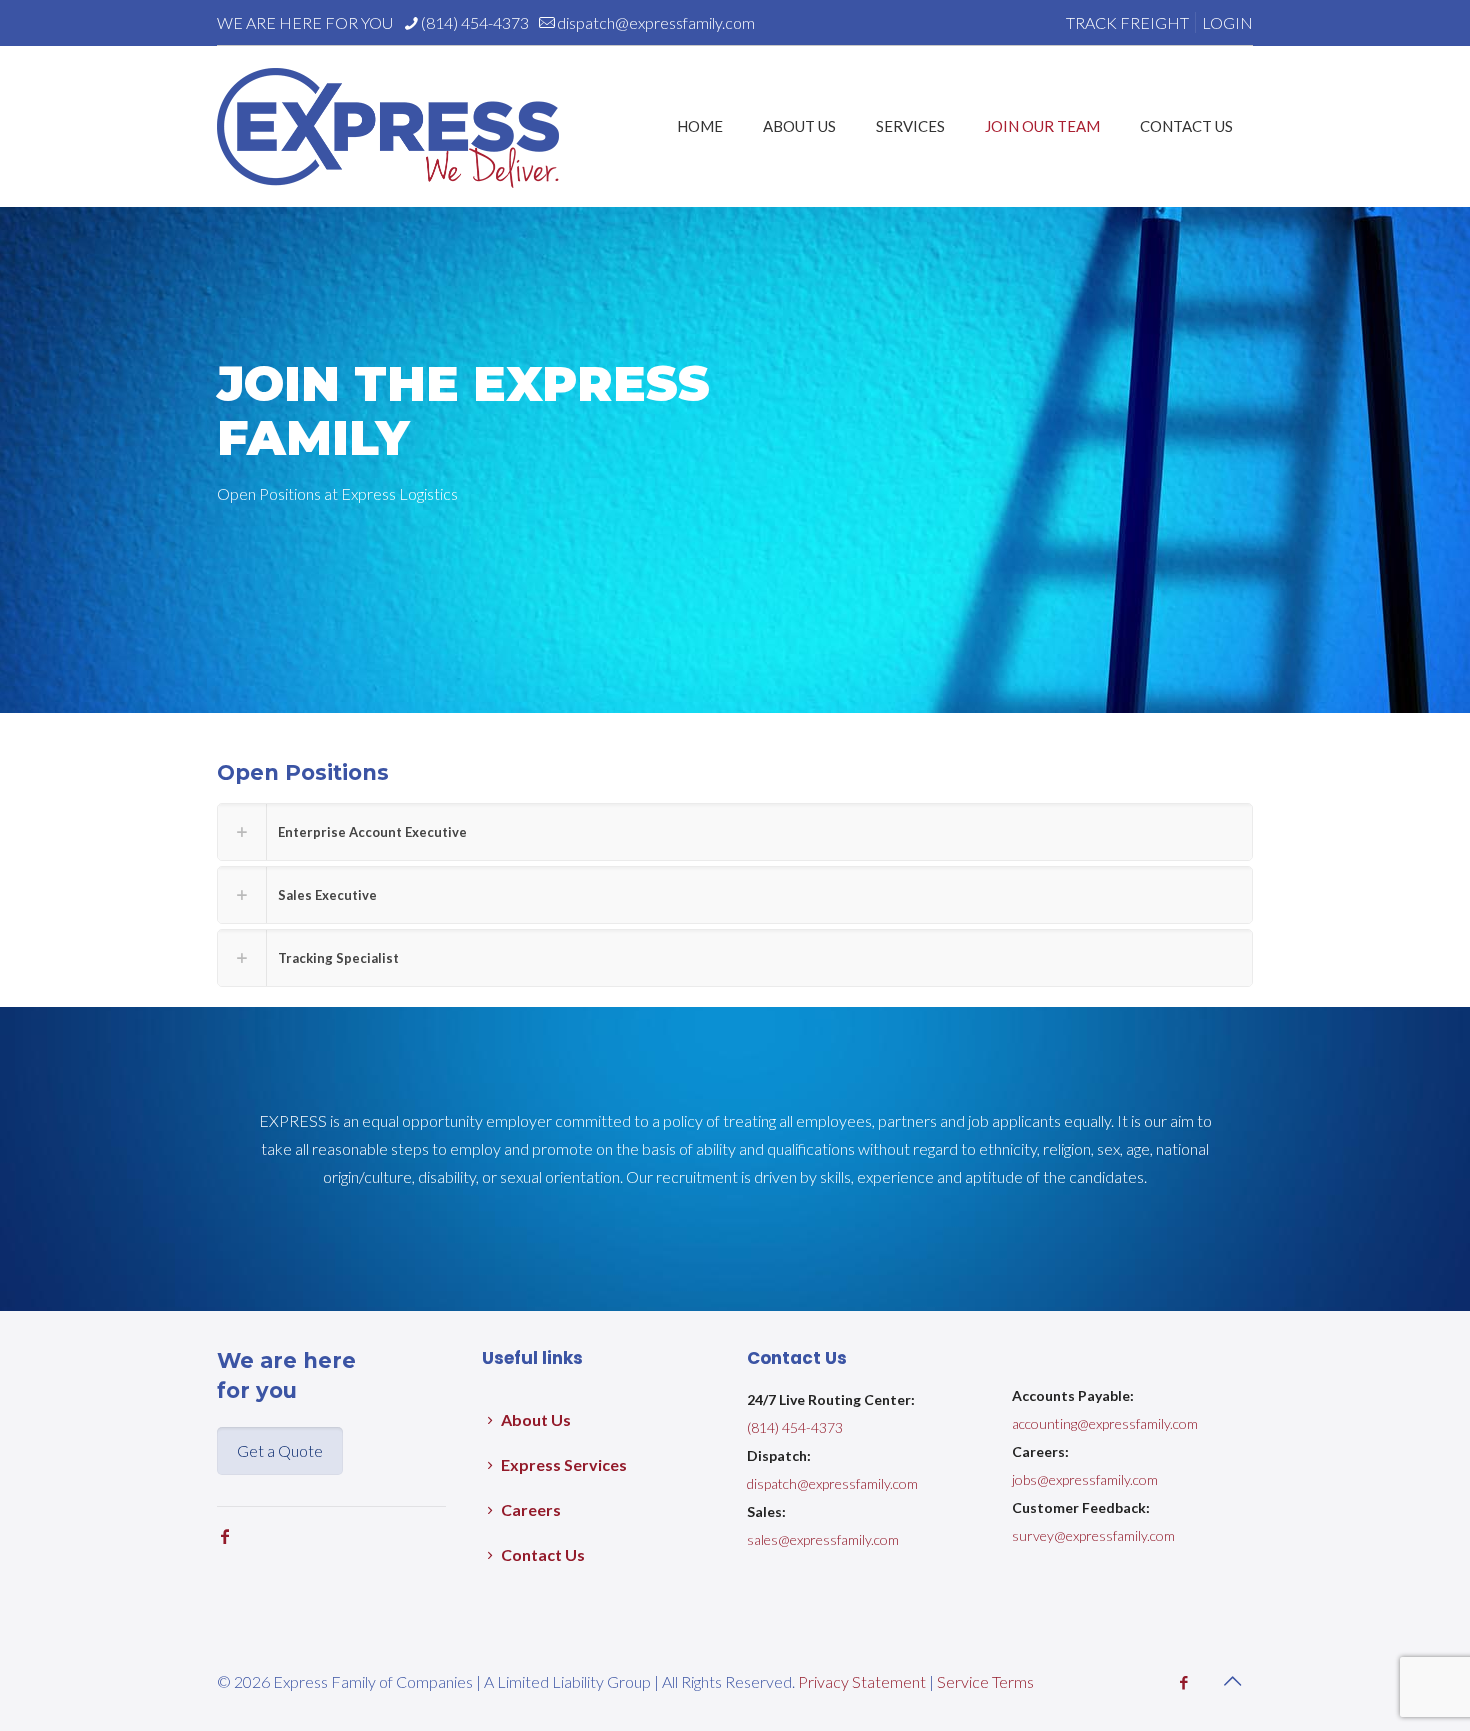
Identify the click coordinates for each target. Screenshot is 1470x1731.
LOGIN (1227, 22)
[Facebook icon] (1183, 1682)
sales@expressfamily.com (823, 1539)
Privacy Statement (862, 1681)
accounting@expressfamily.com (1105, 1423)
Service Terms (985, 1681)
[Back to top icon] (1232, 1680)
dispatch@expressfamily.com (656, 22)
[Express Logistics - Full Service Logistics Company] (388, 126)
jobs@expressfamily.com (1085, 1479)
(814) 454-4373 (475, 22)
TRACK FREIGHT (1127, 22)
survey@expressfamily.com (1093, 1535)
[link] (735, 832)
